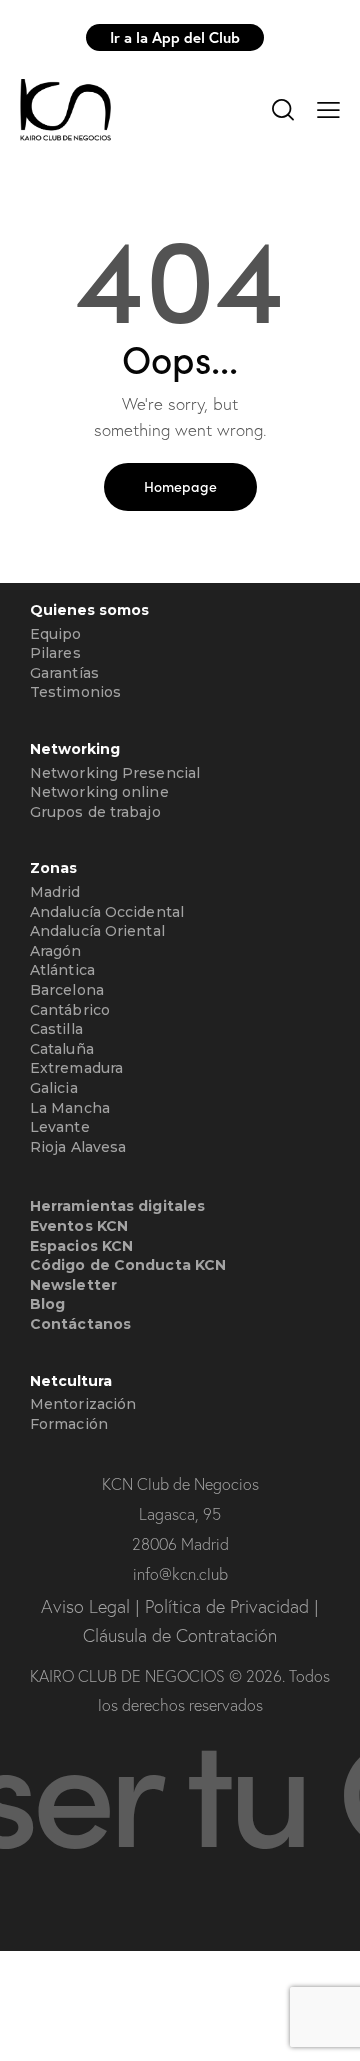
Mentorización (83, 1404)
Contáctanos (80, 1324)
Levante (60, 1127)
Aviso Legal (88, 1606)
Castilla (56, 1029)
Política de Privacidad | (232, 1606)
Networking (75, 749)
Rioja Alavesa (78, 1147)
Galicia (54, 1088)
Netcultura (71, 1381)
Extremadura (76, 1068)
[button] (328, 108)
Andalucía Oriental (97, 931)
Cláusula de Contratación (180, 1635)
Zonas (53, 868)
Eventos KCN (79, 1226)
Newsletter (73, 1285)
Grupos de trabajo (95, 812)
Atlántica (62, 970)
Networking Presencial (115, 773)
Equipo (56, 634)
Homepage (180, 486)
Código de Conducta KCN (128, 1265)
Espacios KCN (81, 1246)
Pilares (55, 653)
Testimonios (75, 692)
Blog (47, 1304)
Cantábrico (70, 1010)
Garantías (64, 673)
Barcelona (67, 990)
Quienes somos (89, 610)
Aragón (56, 951)
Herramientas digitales (117, 1206)
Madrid (55, 892)
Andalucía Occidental (107, 912)
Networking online (99, 792)
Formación (69, 1424)
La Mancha (70, 1108)
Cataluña (62, 1049)
